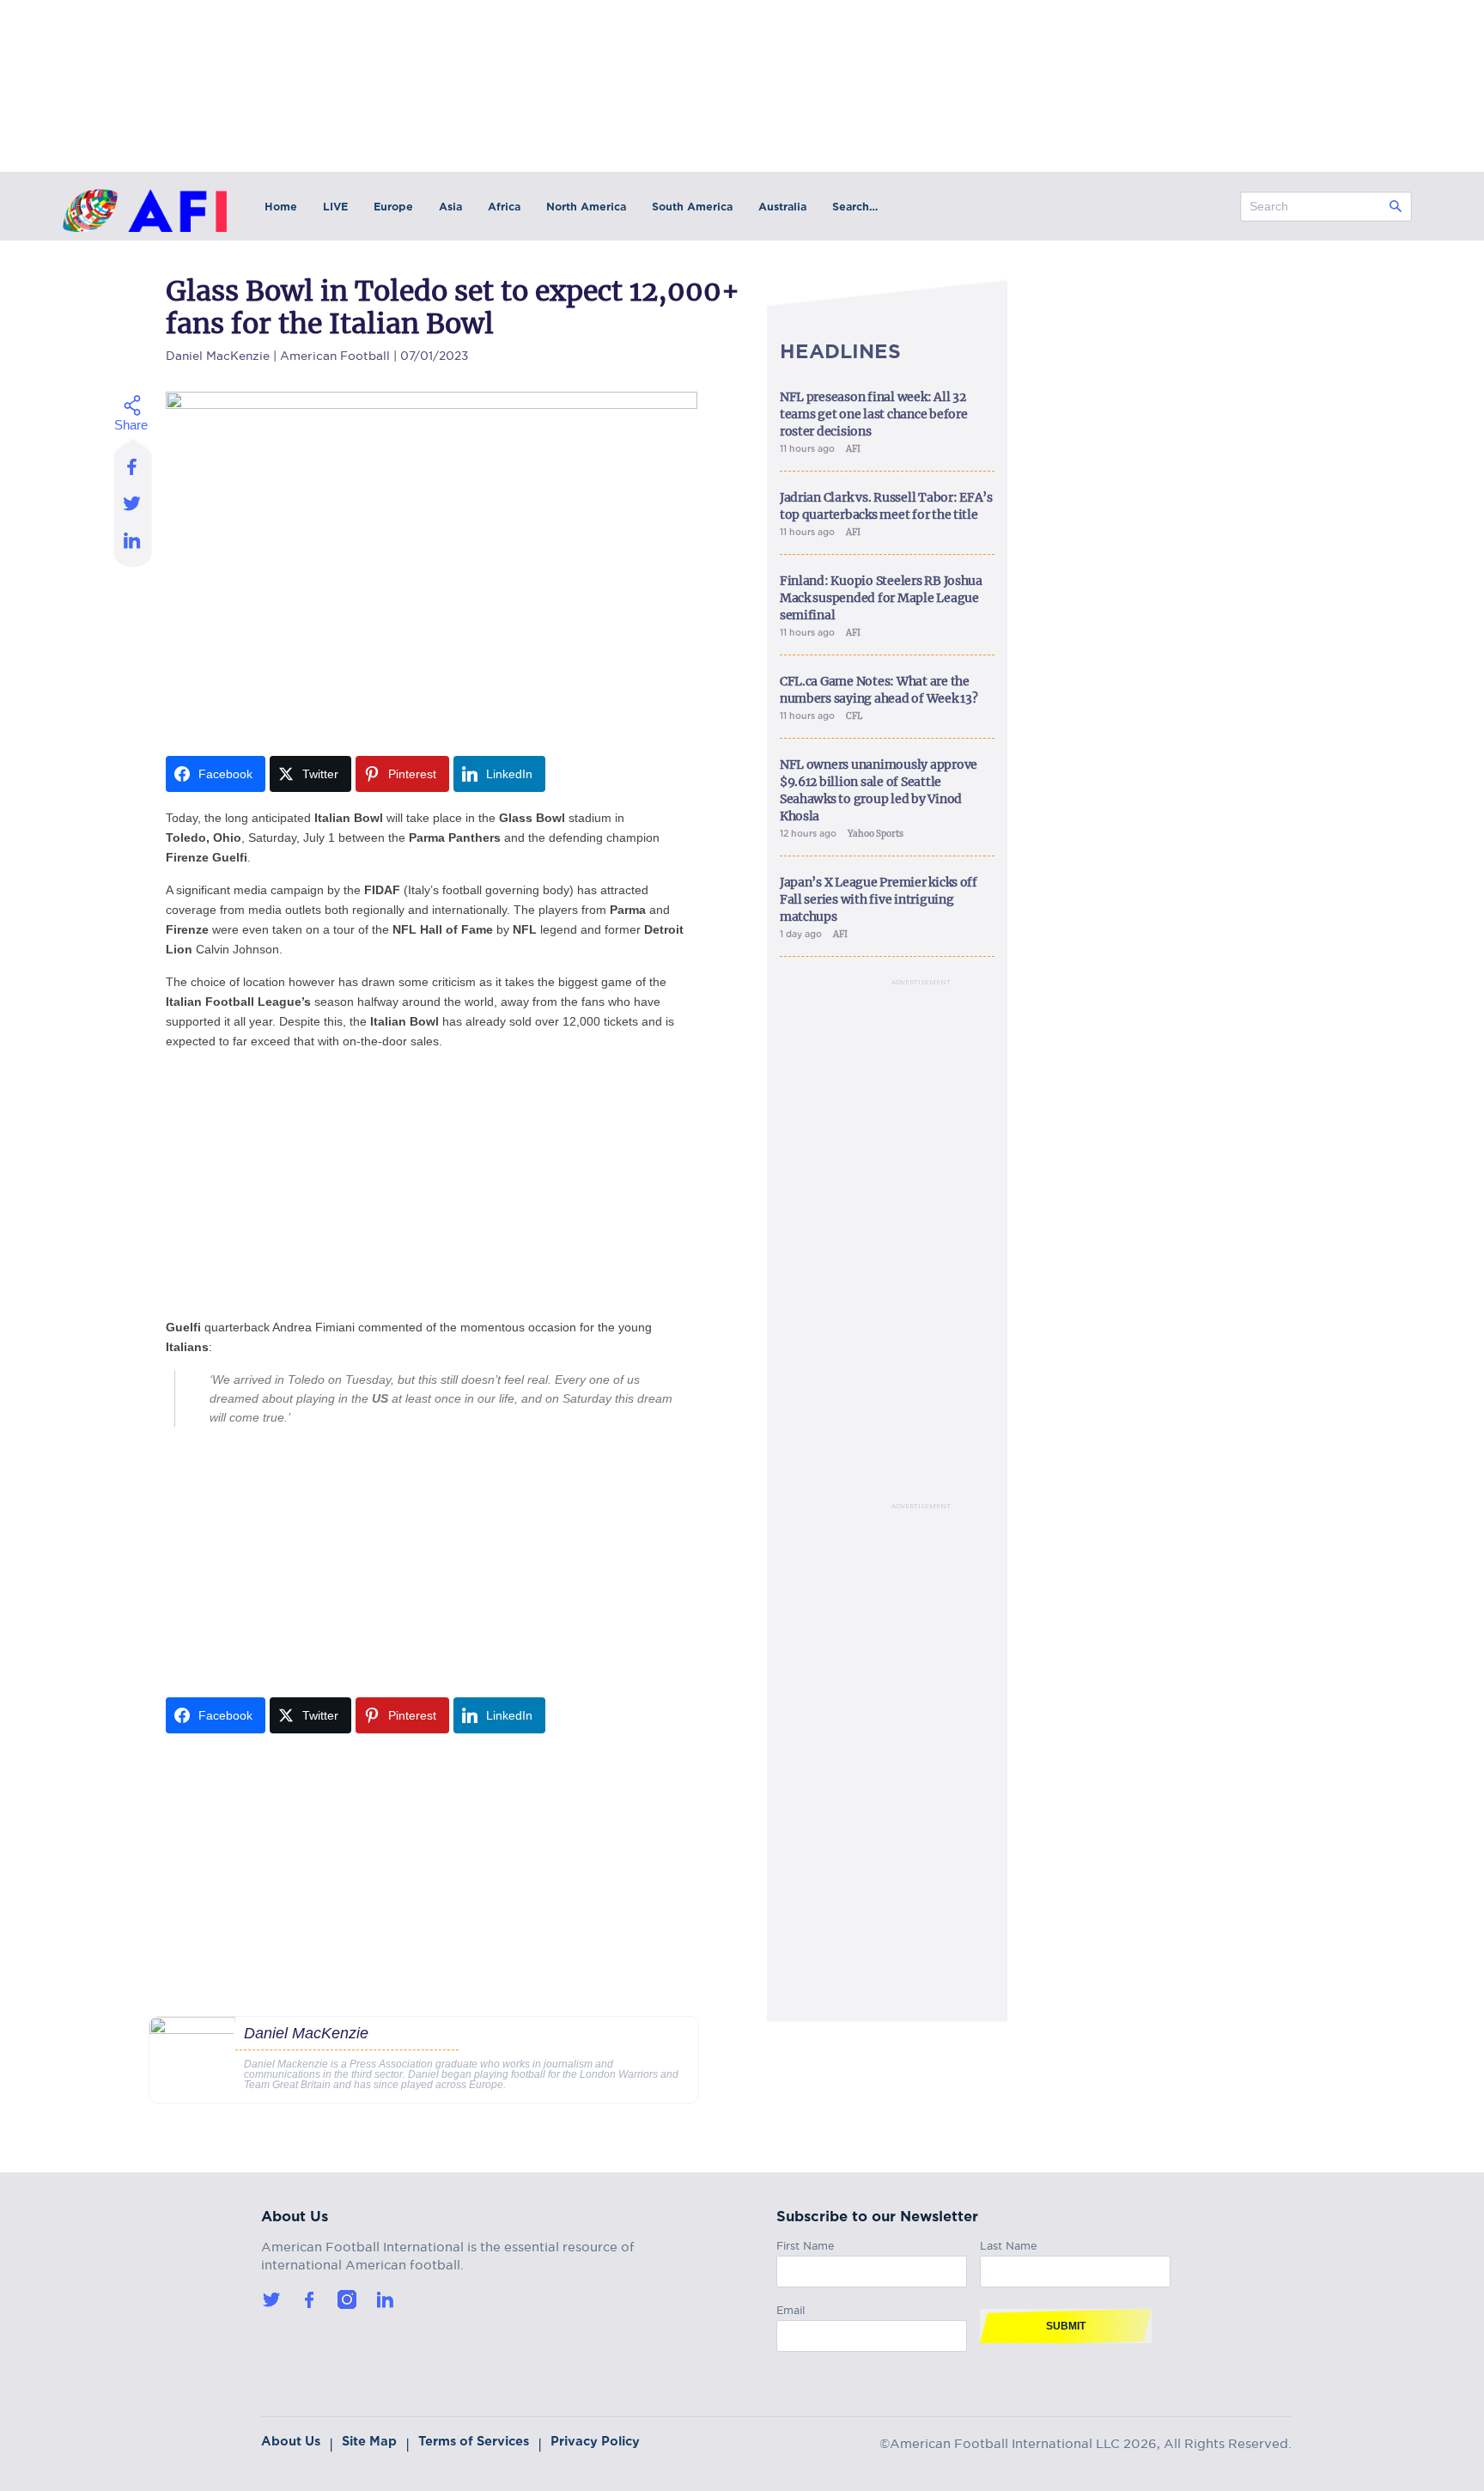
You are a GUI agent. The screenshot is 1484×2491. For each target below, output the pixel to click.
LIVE (335, 207)
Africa (504, 207)
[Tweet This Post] (133, 503)
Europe (393, 207)
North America (586, 207)
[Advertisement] (432, 1185)
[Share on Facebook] (133, 461)
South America (692, 207)
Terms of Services (474, 2441)
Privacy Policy (595, 2441)
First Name (806, 2243)
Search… (855, 207)
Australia (782, 207)
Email (791, 2308)
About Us (291, 2441)
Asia (450, 207)
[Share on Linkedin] (133, 545)
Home (281, 207)
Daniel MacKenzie (218, 353)
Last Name (1009, 2243)
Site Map (369, 2441)
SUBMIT (1066, 2326)
